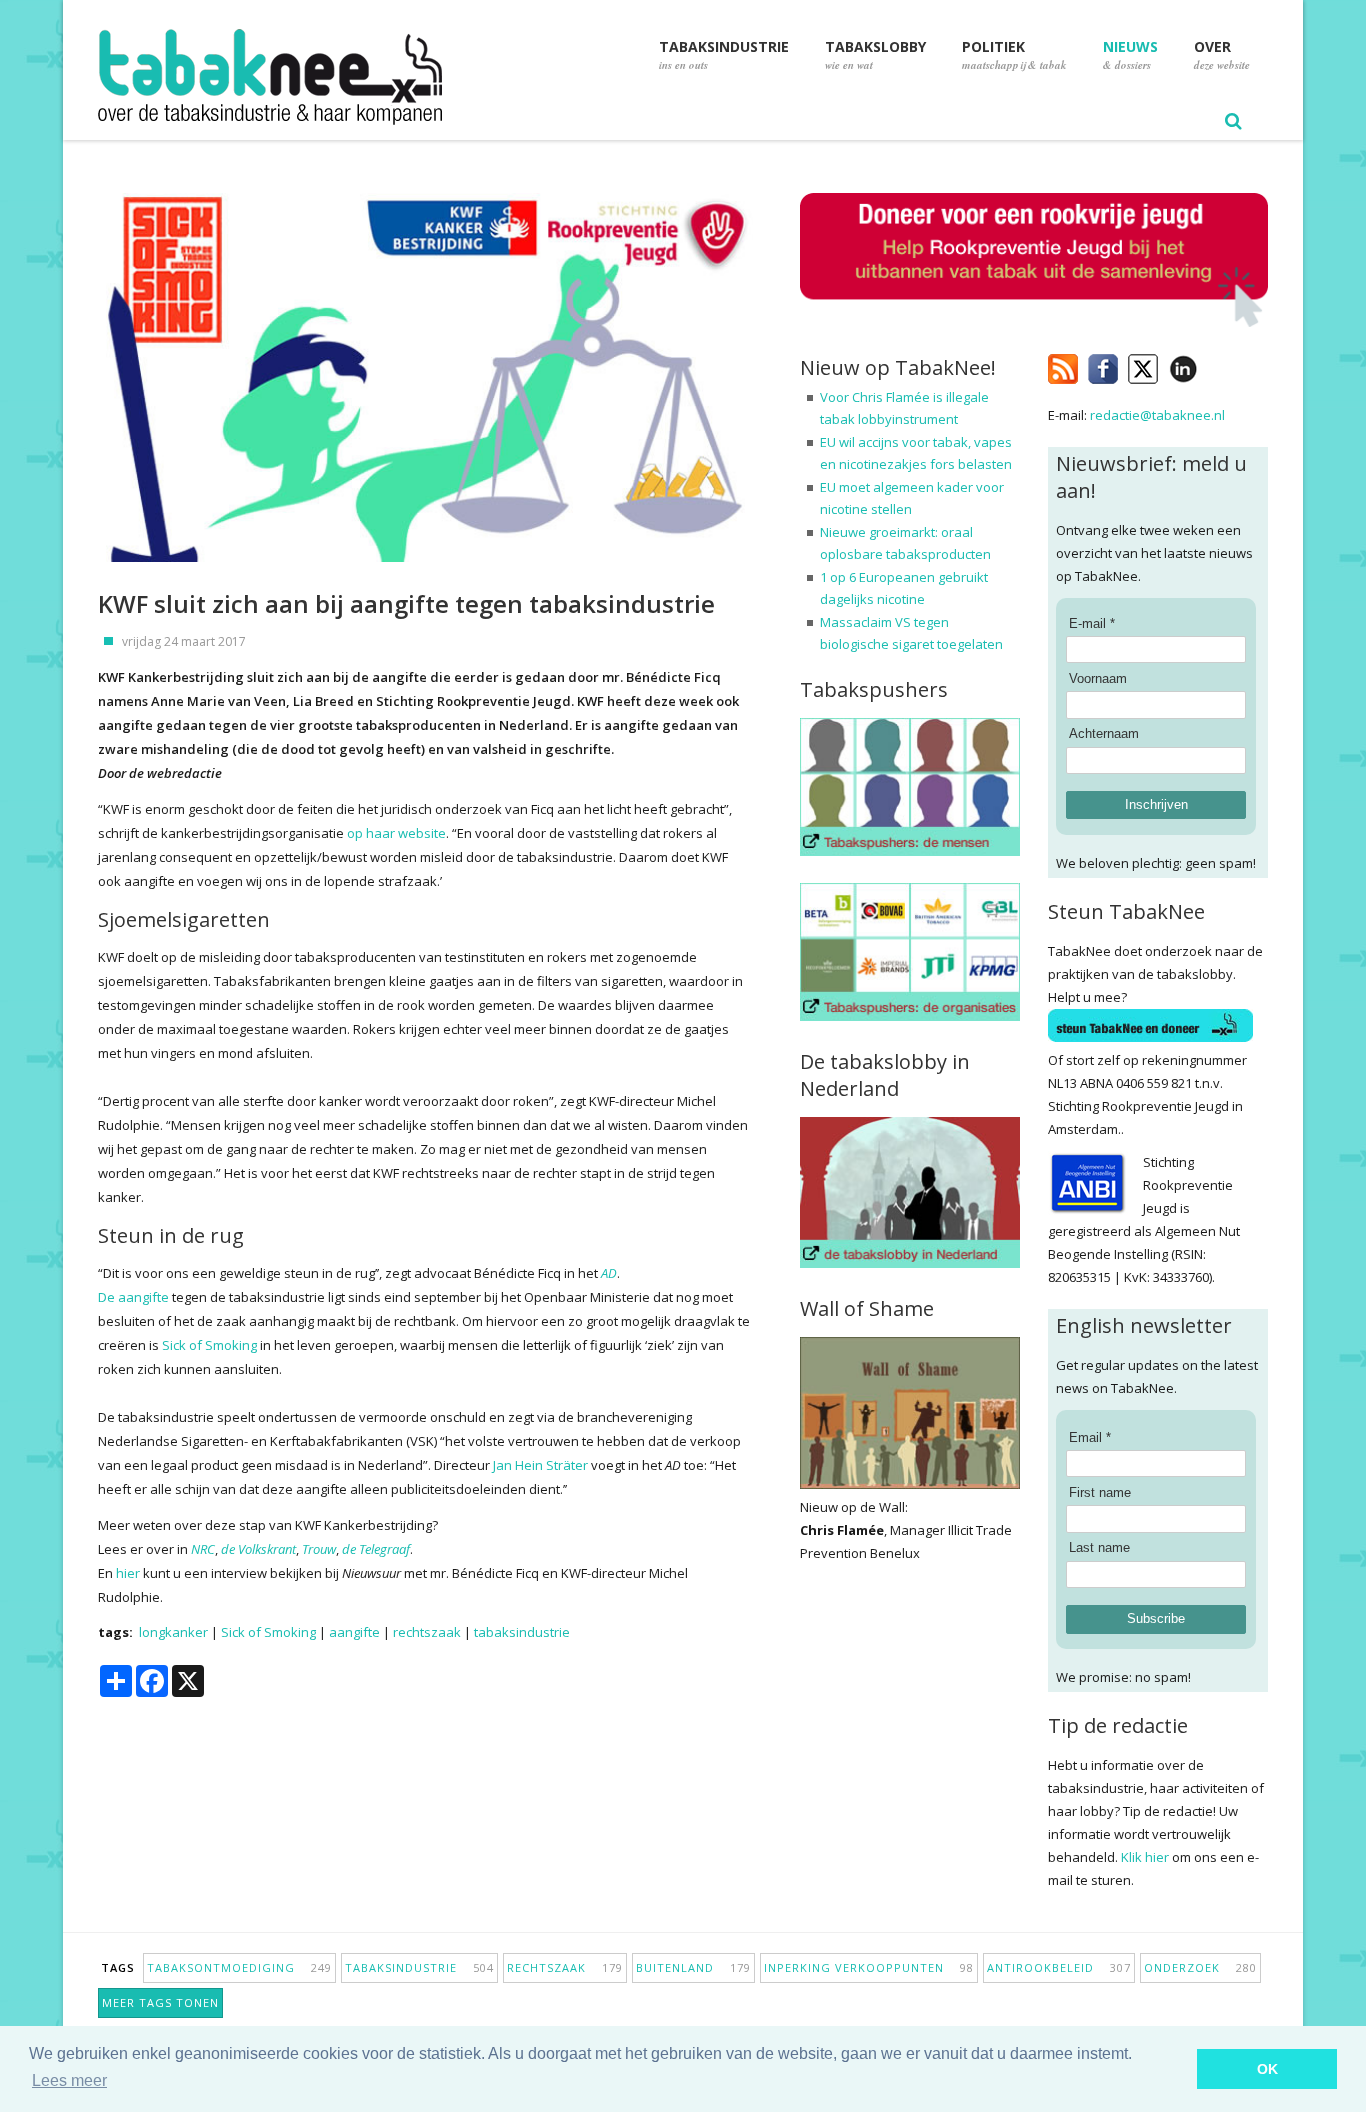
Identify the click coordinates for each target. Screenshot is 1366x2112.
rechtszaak (427, 1632)
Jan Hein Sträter (540, 1465)
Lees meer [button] (69, 2080)
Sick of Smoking (209, 1345)
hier (128, 1573)
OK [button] (1267, 2069)
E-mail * (1092, 623)
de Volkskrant (258, 1549)
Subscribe (1156, 1618)
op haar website (396, 833)
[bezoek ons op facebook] (1212, 365)
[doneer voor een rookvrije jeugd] (1034, 322)
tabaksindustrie (522, 1632)
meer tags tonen (160, 2002)
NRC (203, 1549)
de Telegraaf (376, 1549)
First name (1100, 1492)
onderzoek (1200, 1967)
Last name (1099, 1547)
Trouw (319, 1549)
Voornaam (1098, 678)
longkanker (173, 1632)
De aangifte (133, 1297)
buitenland (693, 1967)
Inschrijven (1156, 804)
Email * (1090, 1437)
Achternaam (1104, 733)
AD (609, 1273)
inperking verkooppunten (869, 1967)
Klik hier (1145, 1857)
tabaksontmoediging (239, 1967)
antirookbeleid (1059, 1967)
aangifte (354, 1632)
